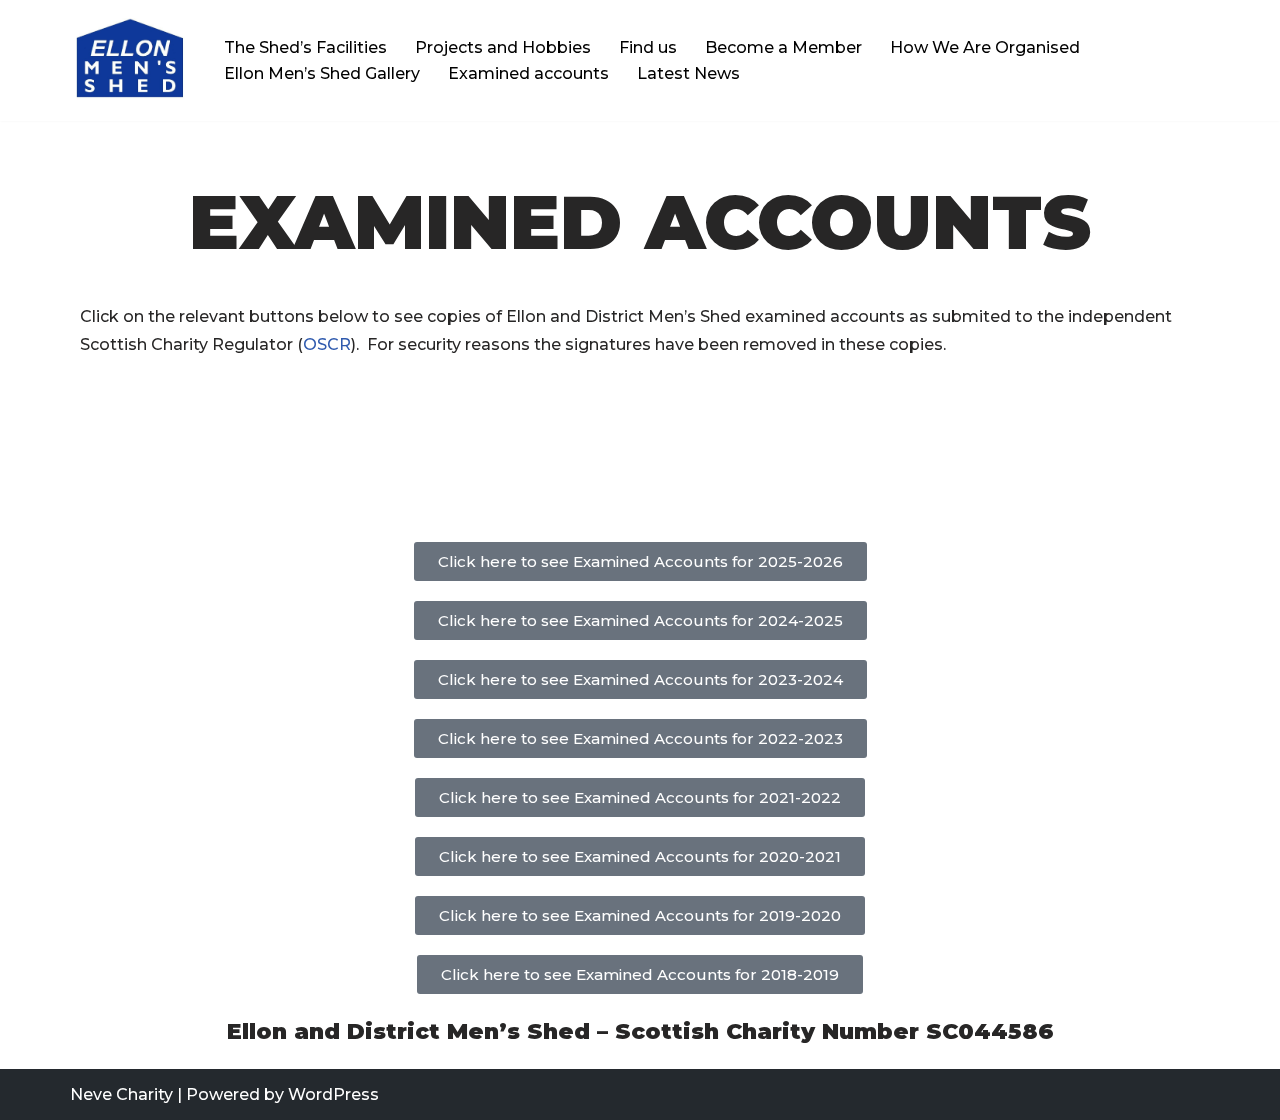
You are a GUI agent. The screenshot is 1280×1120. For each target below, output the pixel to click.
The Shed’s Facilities (305, 47)
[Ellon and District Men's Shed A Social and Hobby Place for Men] (130, 60)
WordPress (333, 1094)
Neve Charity (121, 1094)
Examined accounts (528, 73)
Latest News (688, 73)
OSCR (327, 344)
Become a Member (783, 47)
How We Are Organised (985, 47)
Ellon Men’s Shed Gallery (322, 73)
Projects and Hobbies (503, 47)
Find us (648, 47)
